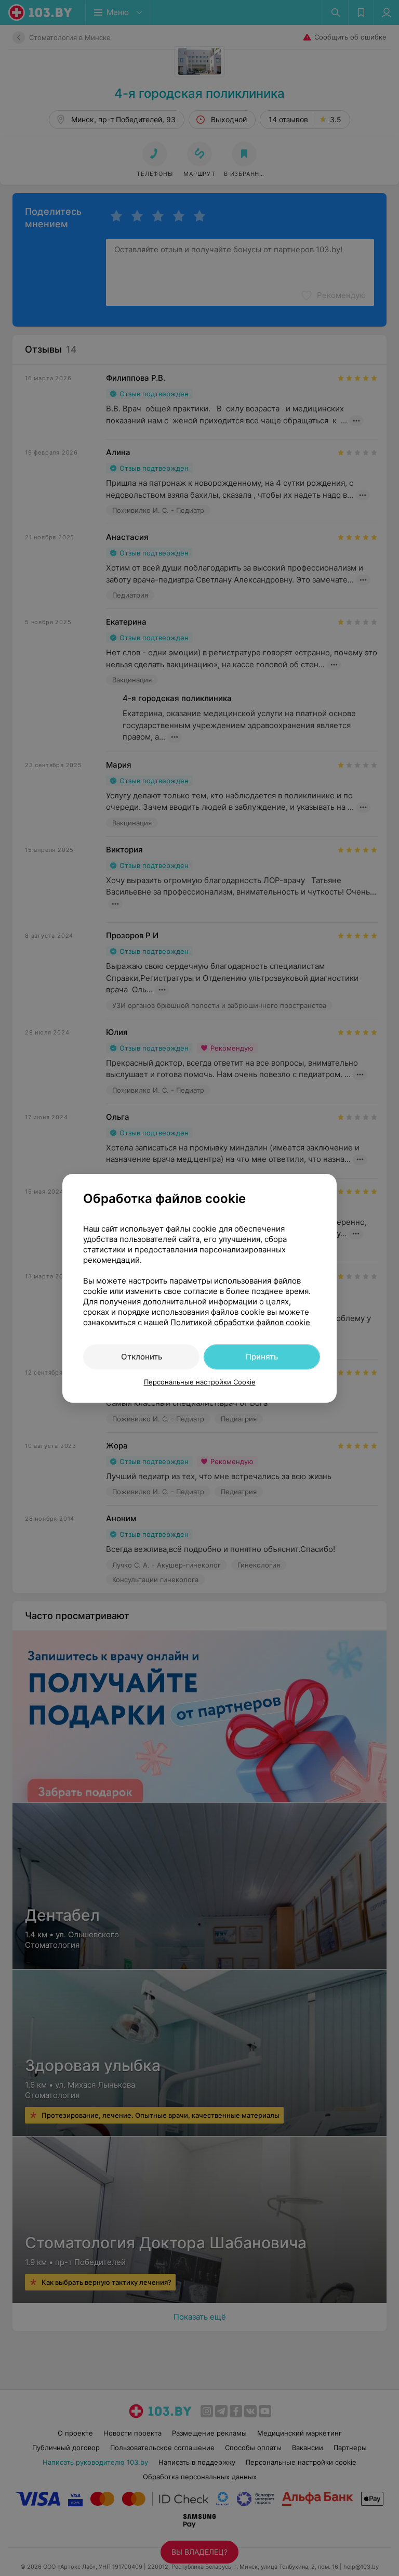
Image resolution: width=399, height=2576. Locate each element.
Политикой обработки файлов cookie (240, 1322)
